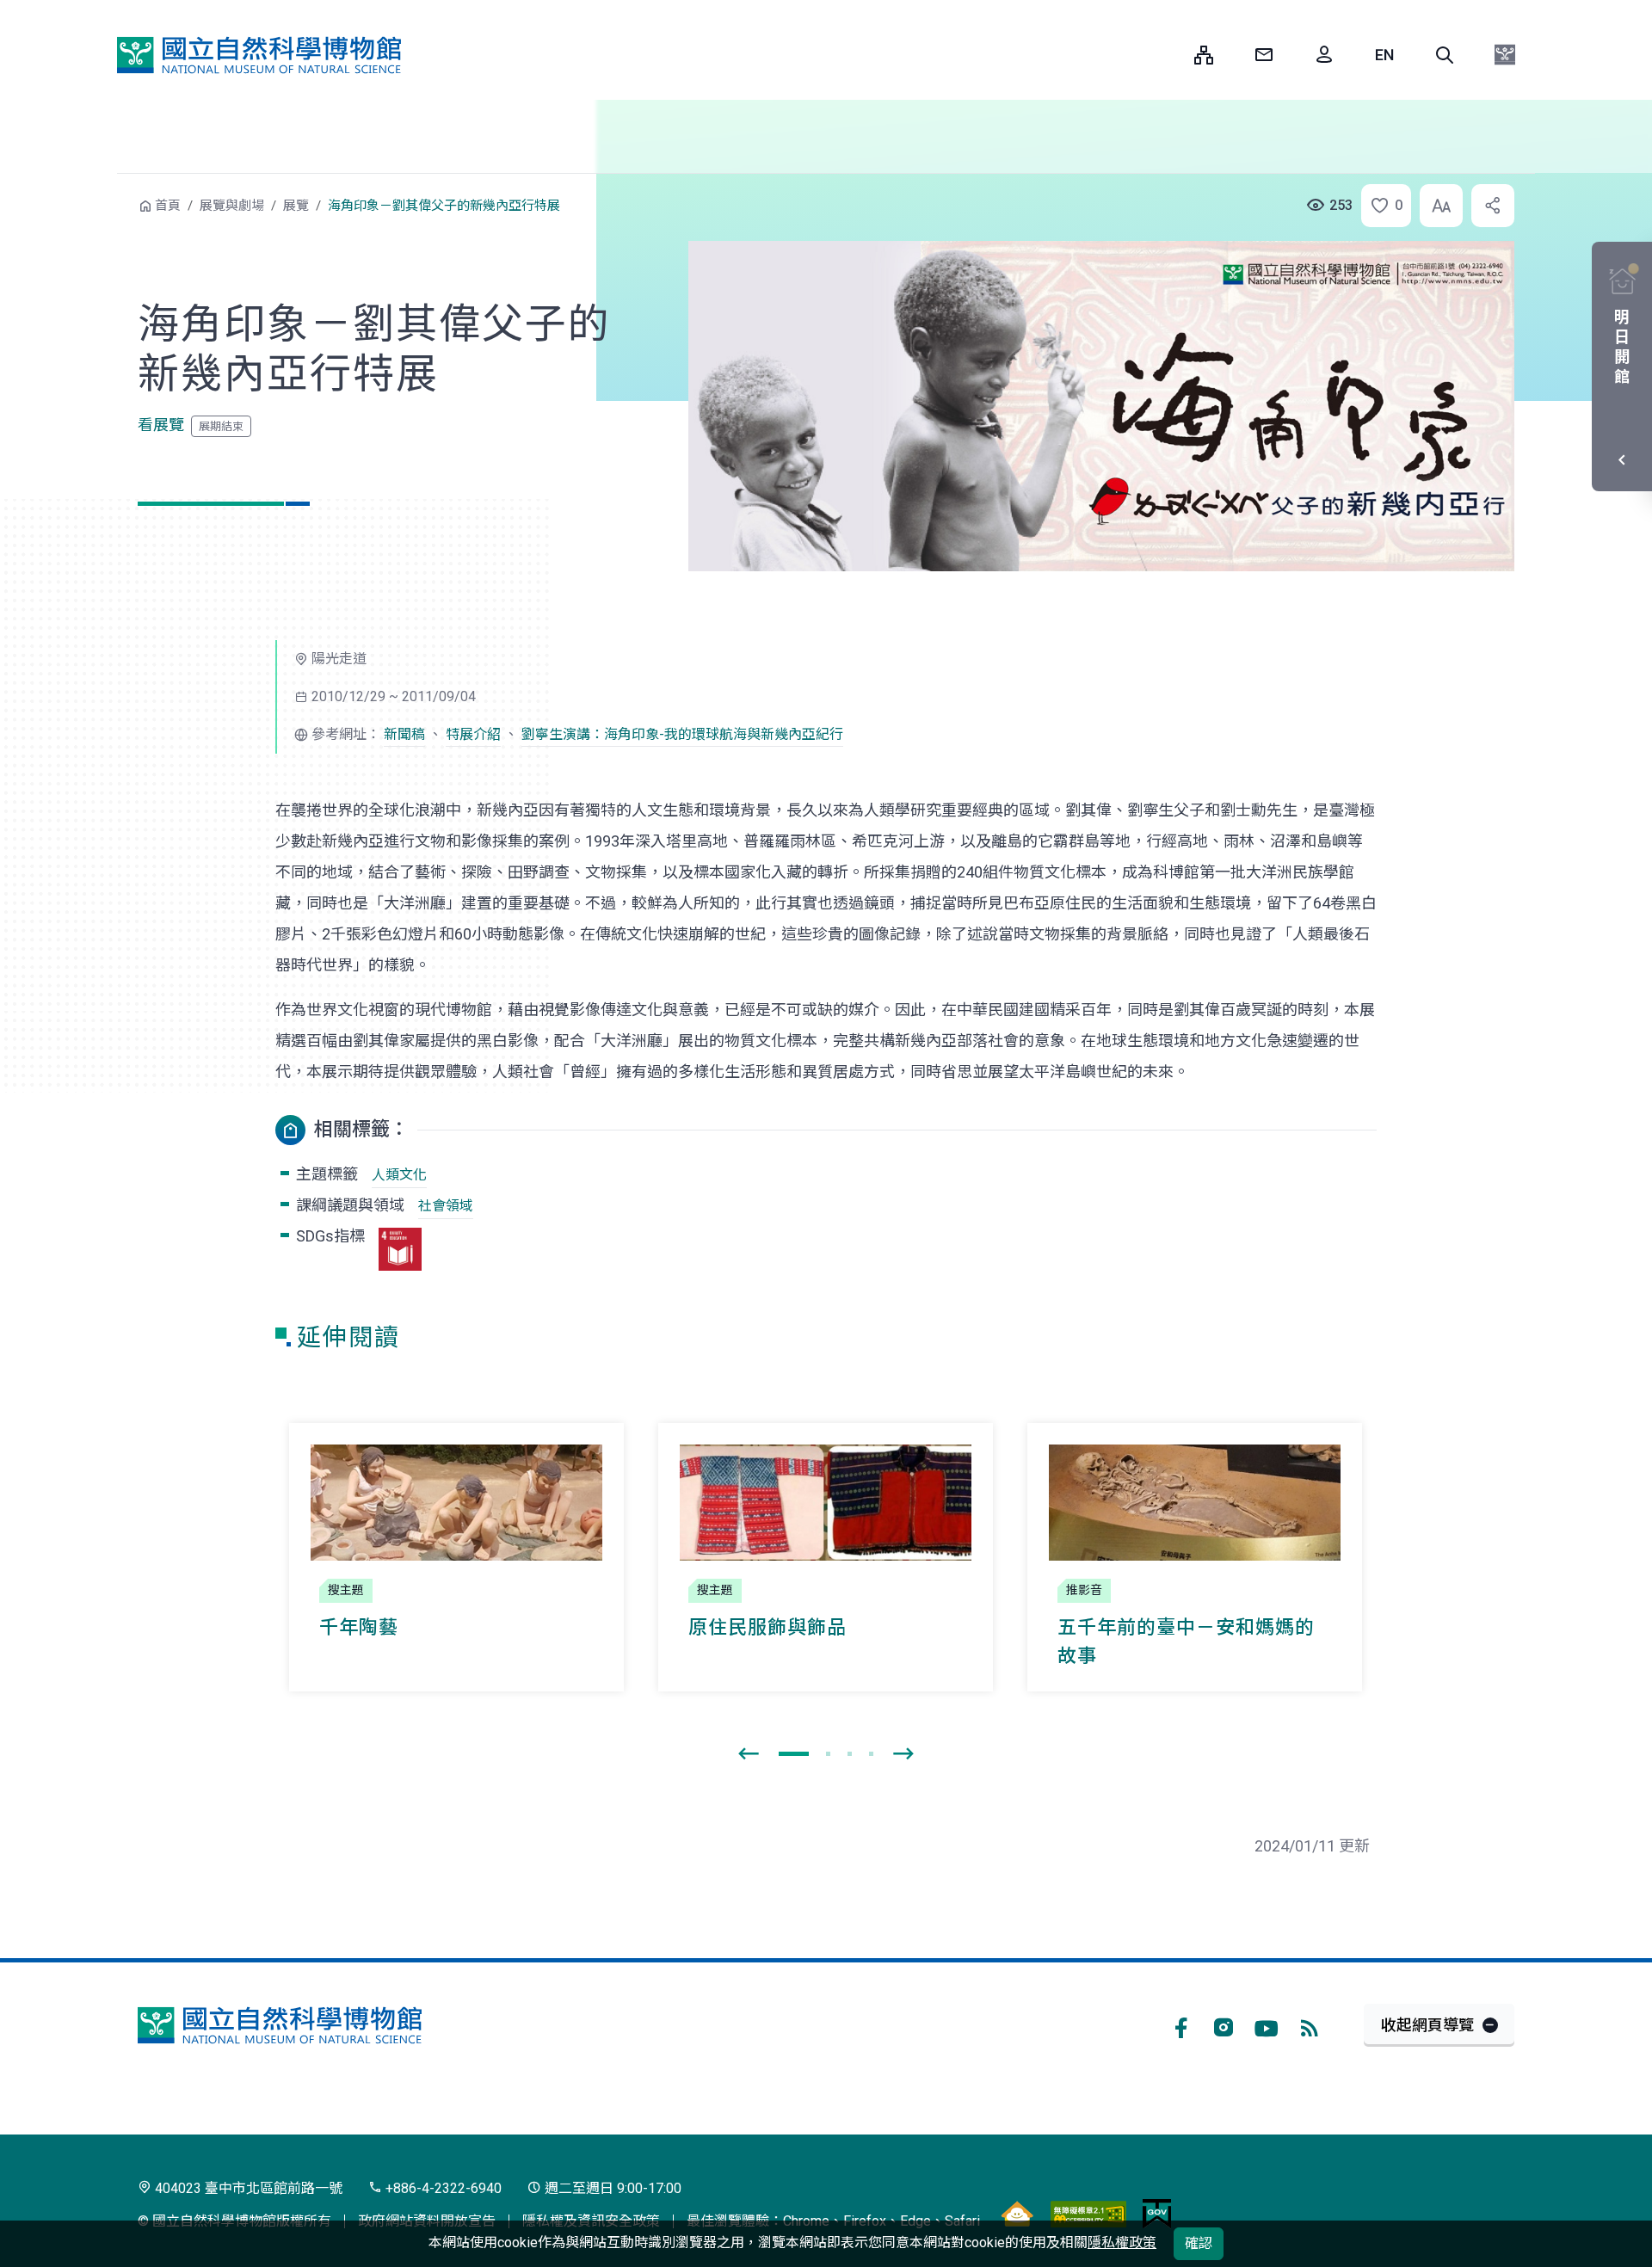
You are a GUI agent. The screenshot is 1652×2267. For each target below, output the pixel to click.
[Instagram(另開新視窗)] (1224, 2025)
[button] (1445, 55)
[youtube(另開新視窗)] (1267, 2025)
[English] (1384, 55)
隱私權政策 (1122, 2242)
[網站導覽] (1204, 55)
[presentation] (749, 1754)
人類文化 (399, 1175)
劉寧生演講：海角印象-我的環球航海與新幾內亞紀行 (682, 734)
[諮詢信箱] (1264, 55)
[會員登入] (1324, 55)
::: (1168, 55)
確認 (1199, 2243)
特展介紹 (473, 734)
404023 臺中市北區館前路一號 (247, 2188)
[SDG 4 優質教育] (400, 1249)
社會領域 (446, 1206)
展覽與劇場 (232, 206)
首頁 (168, 206)
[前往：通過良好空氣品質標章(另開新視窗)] (1017, 2214)
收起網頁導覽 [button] (1427, 2025)
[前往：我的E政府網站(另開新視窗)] (1157, 2214)
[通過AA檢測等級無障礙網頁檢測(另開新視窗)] (1088, 2214)
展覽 (296, 206)
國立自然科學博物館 (259, 55)
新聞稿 (404, 734)
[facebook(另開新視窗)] (1180, 2025)
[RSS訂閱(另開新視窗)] (1310, 2025)
